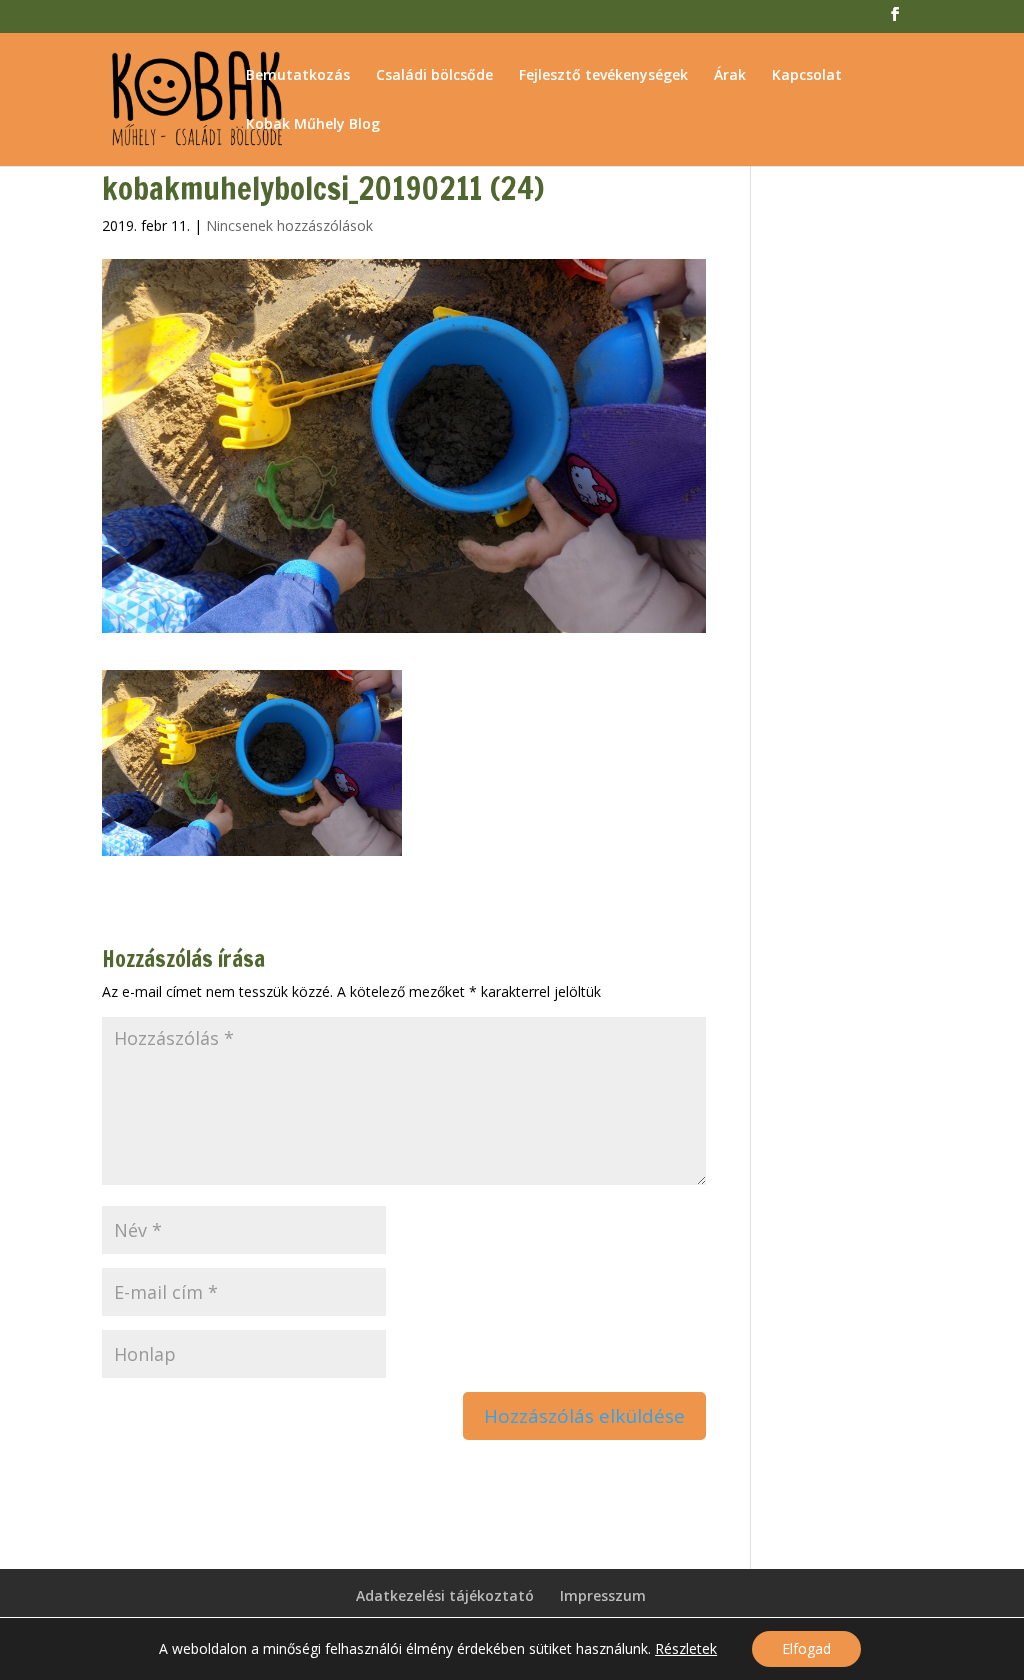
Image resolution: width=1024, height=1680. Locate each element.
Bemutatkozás (298, 76)
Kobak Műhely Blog (313, 125)
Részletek (686, 1649)
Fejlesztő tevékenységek (603, 76)
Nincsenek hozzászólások (289, 225)
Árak (730, 76)
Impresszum (603, 1595)
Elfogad (806, 1648)
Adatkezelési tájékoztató (445, 1595)
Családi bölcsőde (434, 76)
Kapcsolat (807, 76)
